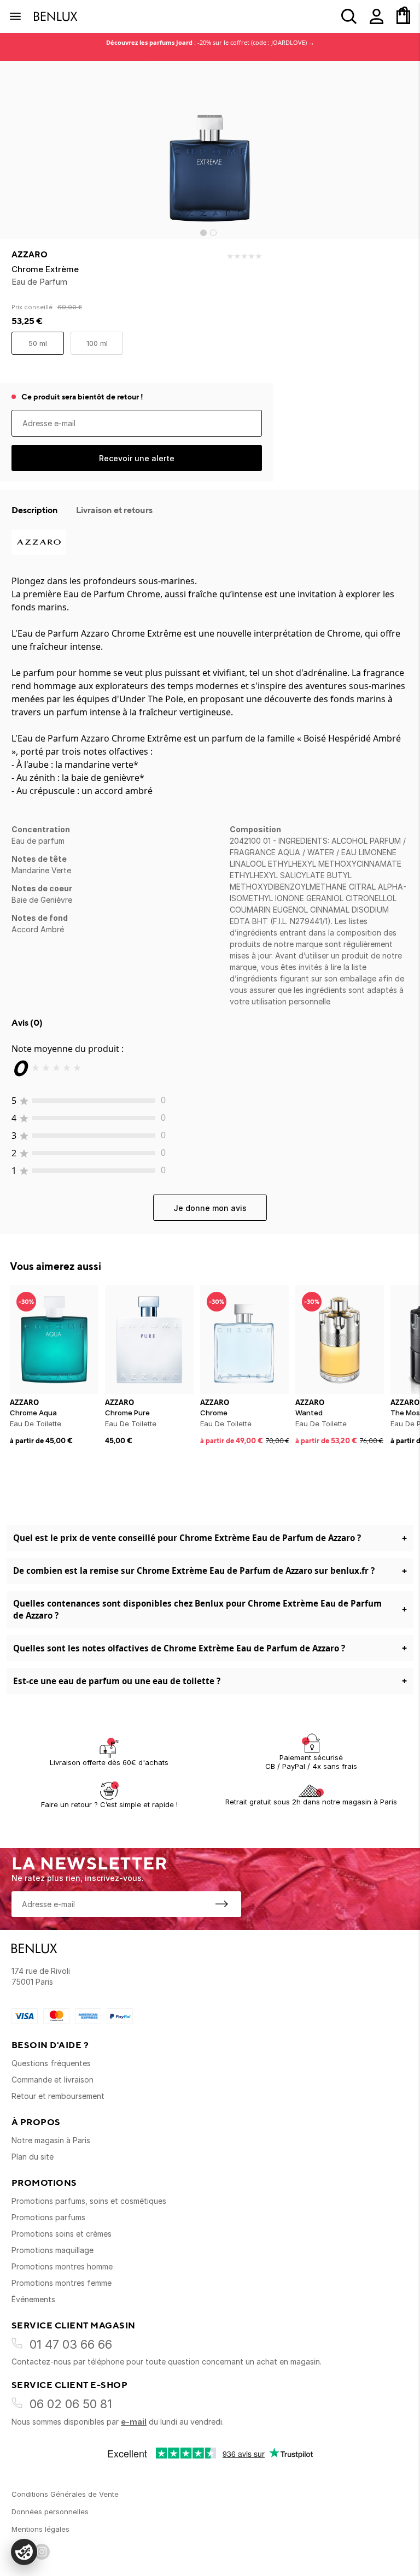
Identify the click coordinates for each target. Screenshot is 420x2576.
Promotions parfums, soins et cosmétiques (89, 2201)
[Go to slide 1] (203, 233)
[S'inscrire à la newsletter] (221, 1904)
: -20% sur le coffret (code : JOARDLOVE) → (210, 42)
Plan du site (33, 2157)
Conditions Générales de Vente (65, 2494)
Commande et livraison (52, 2080)
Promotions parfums (48, 2217)
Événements (33, 2299)
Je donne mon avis (210, 1208)
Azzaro (30, 255)
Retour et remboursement (58, 2096)
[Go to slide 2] (213, 233)
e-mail (134, 2422)
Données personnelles (50, 2512)
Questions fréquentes (51, 2063)
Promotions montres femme (62, 2283)
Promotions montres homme (62, 2266)
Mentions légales (40, 2529)
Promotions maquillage (52, 2250)
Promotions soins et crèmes (62, 2234)
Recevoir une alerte (137, 458)
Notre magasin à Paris (51, 2140)
